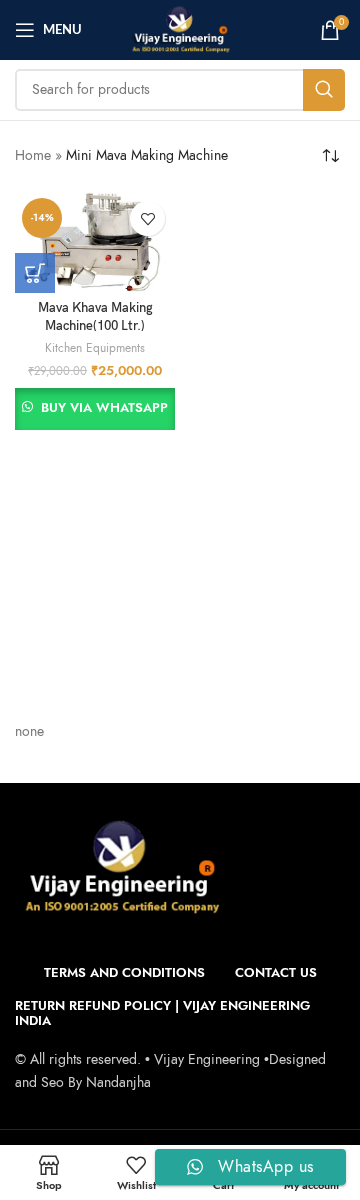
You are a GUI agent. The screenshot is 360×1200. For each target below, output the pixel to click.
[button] (35, 273)
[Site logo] (180, 28)
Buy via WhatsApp (104, 408)
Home (33, 155)
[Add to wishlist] (147, 218)
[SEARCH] (324, 90)
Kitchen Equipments (95, 348)
